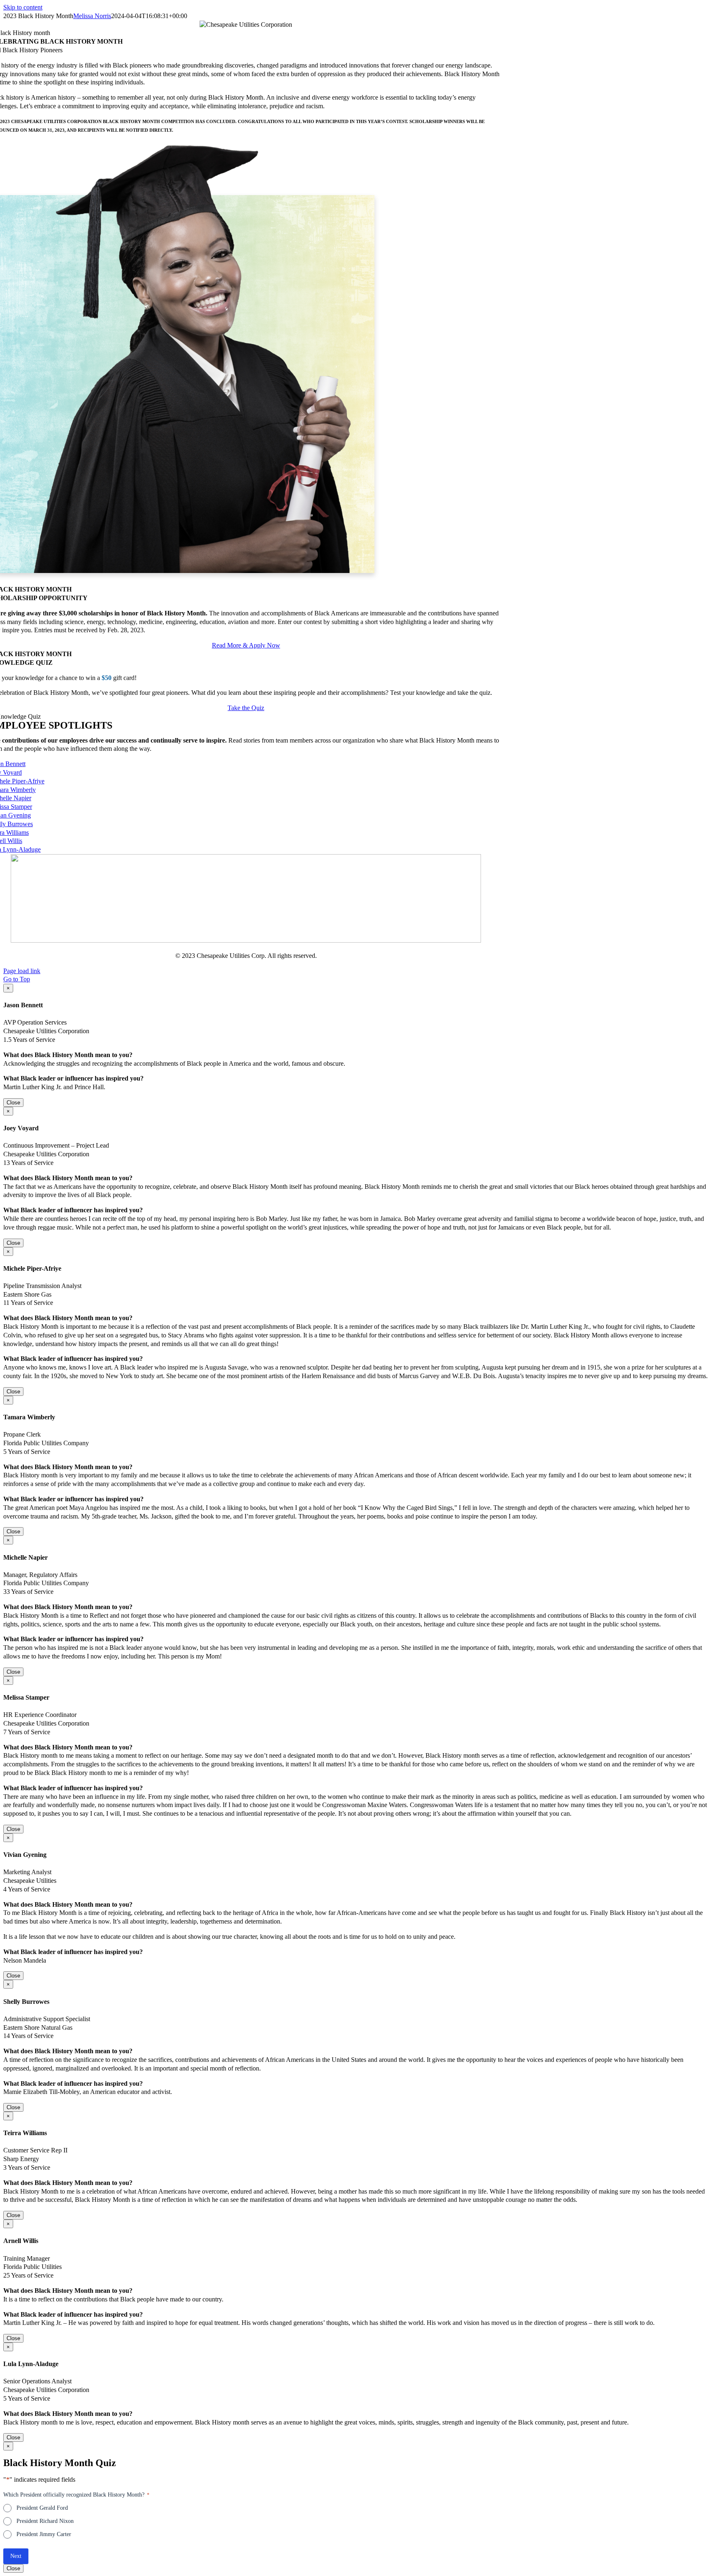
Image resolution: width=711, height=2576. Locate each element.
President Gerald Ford (42, 2508)
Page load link (22, 971)
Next (16, 2556)
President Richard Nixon (45, 2521)
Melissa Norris (92, 16)
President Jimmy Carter (44, 2534)
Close (13, 1103)
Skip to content (23, 7)
